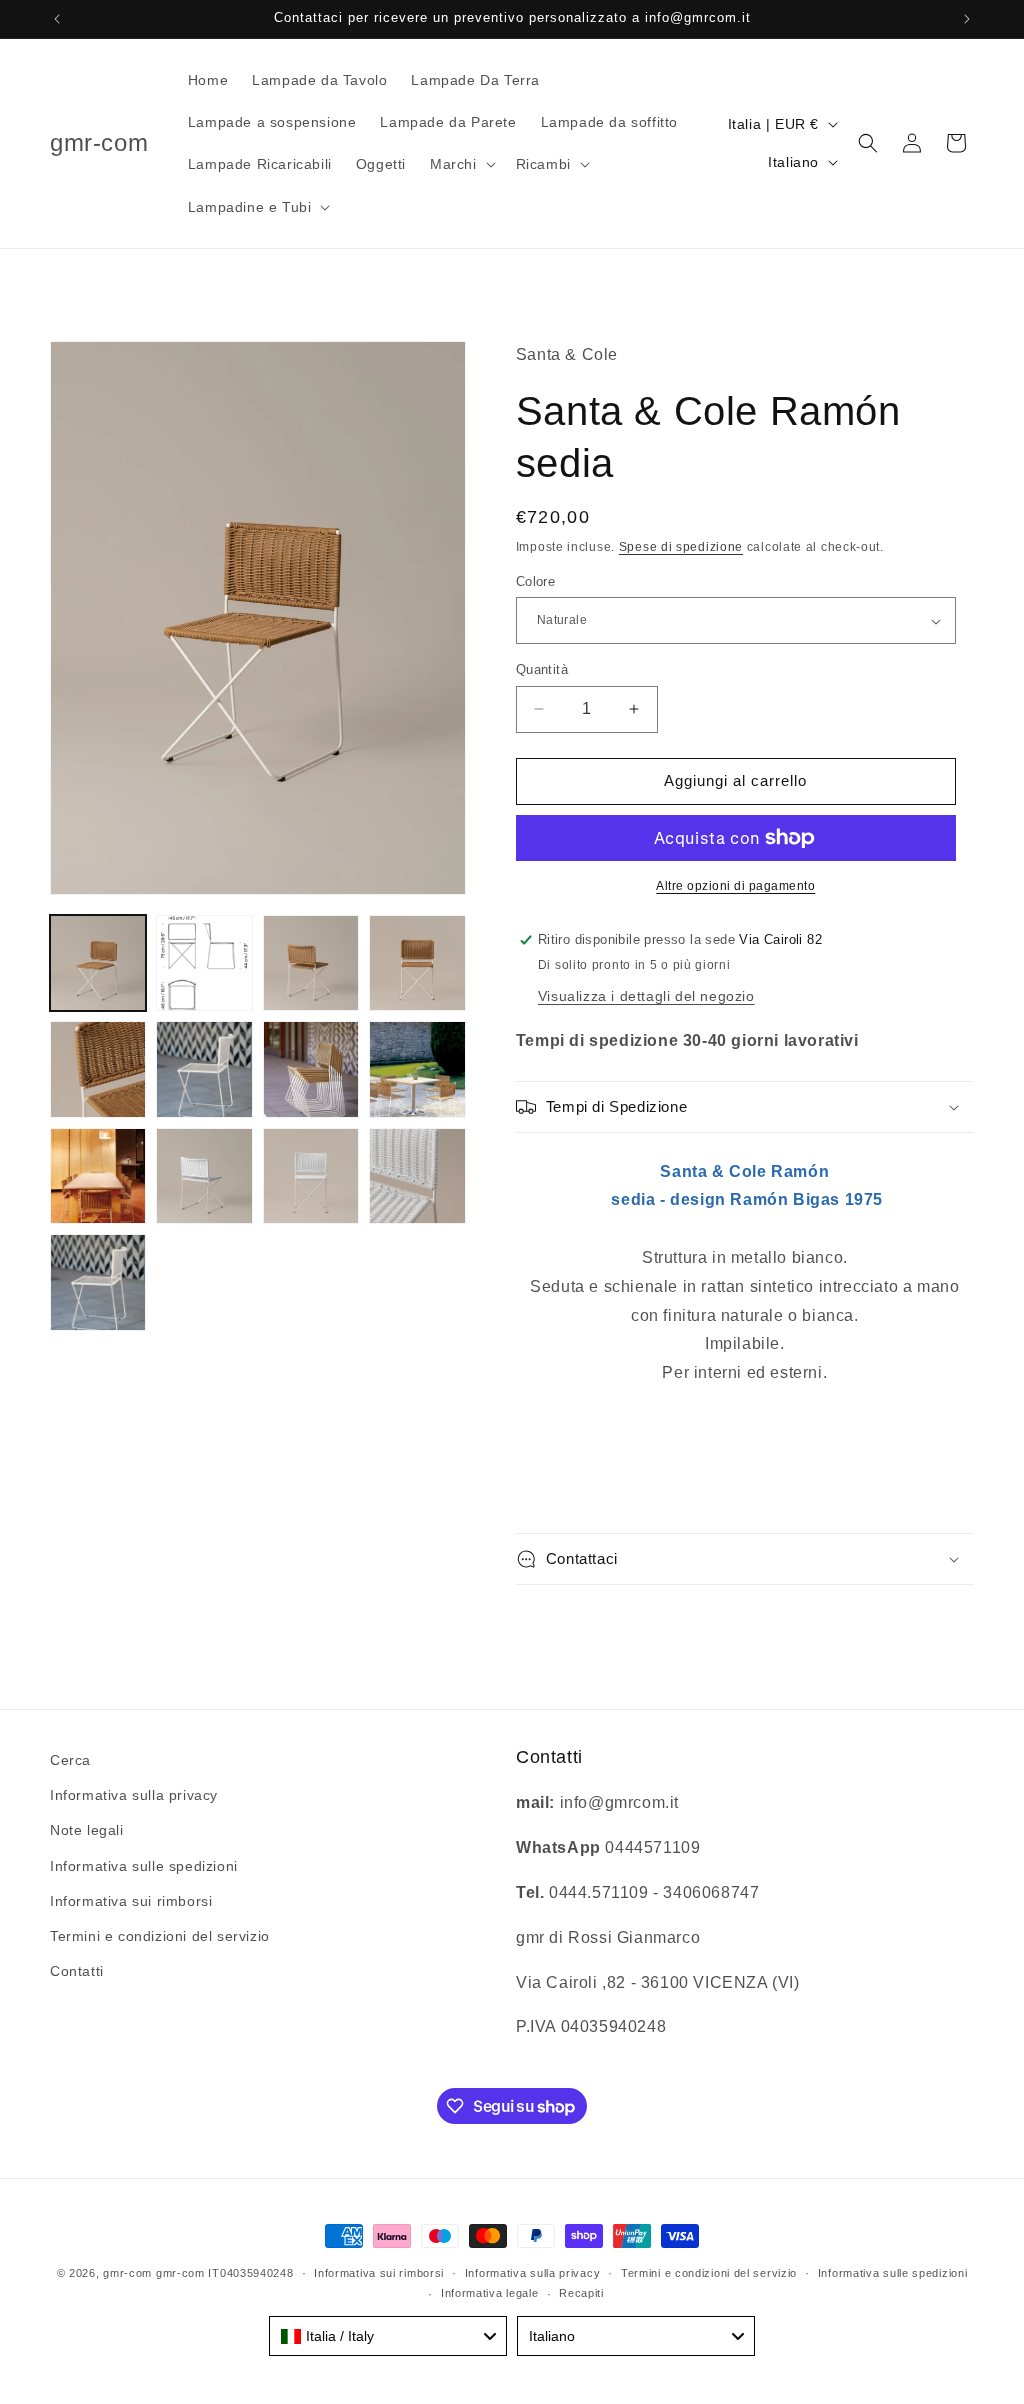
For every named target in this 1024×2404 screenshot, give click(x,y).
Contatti (77, 1971)
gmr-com (127, 2273)
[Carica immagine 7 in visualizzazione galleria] (311, 1069)
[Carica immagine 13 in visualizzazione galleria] (417, 1176)
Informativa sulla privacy (134, 1795)
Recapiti (581, 2293)
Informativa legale (490, 2293)
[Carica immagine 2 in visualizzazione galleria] (204, 963)
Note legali (87, 1830)
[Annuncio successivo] (967, 19)
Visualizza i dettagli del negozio (646, 996)
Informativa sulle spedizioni (144, 1866)
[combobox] (388, 2336)
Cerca (70, 1760)
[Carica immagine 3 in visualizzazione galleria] (311, 963)
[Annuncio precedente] (57, 19)
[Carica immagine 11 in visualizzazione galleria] (204, 1176)
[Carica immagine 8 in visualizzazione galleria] (417, 1069)
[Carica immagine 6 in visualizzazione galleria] (204, 1069)
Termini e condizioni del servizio (160, 1936)
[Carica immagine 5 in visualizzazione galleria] (98, 1069)
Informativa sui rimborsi (131, 1901)
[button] (461, 164)
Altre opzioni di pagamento (735, 886)
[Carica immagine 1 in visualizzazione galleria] (98, 963)
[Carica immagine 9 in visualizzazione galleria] (98, 1176)
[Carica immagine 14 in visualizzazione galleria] (98, 1282)
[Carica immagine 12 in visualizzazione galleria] (311, 1176)
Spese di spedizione (681, 547)
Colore (535, 581)
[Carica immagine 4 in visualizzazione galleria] (417, 963)
